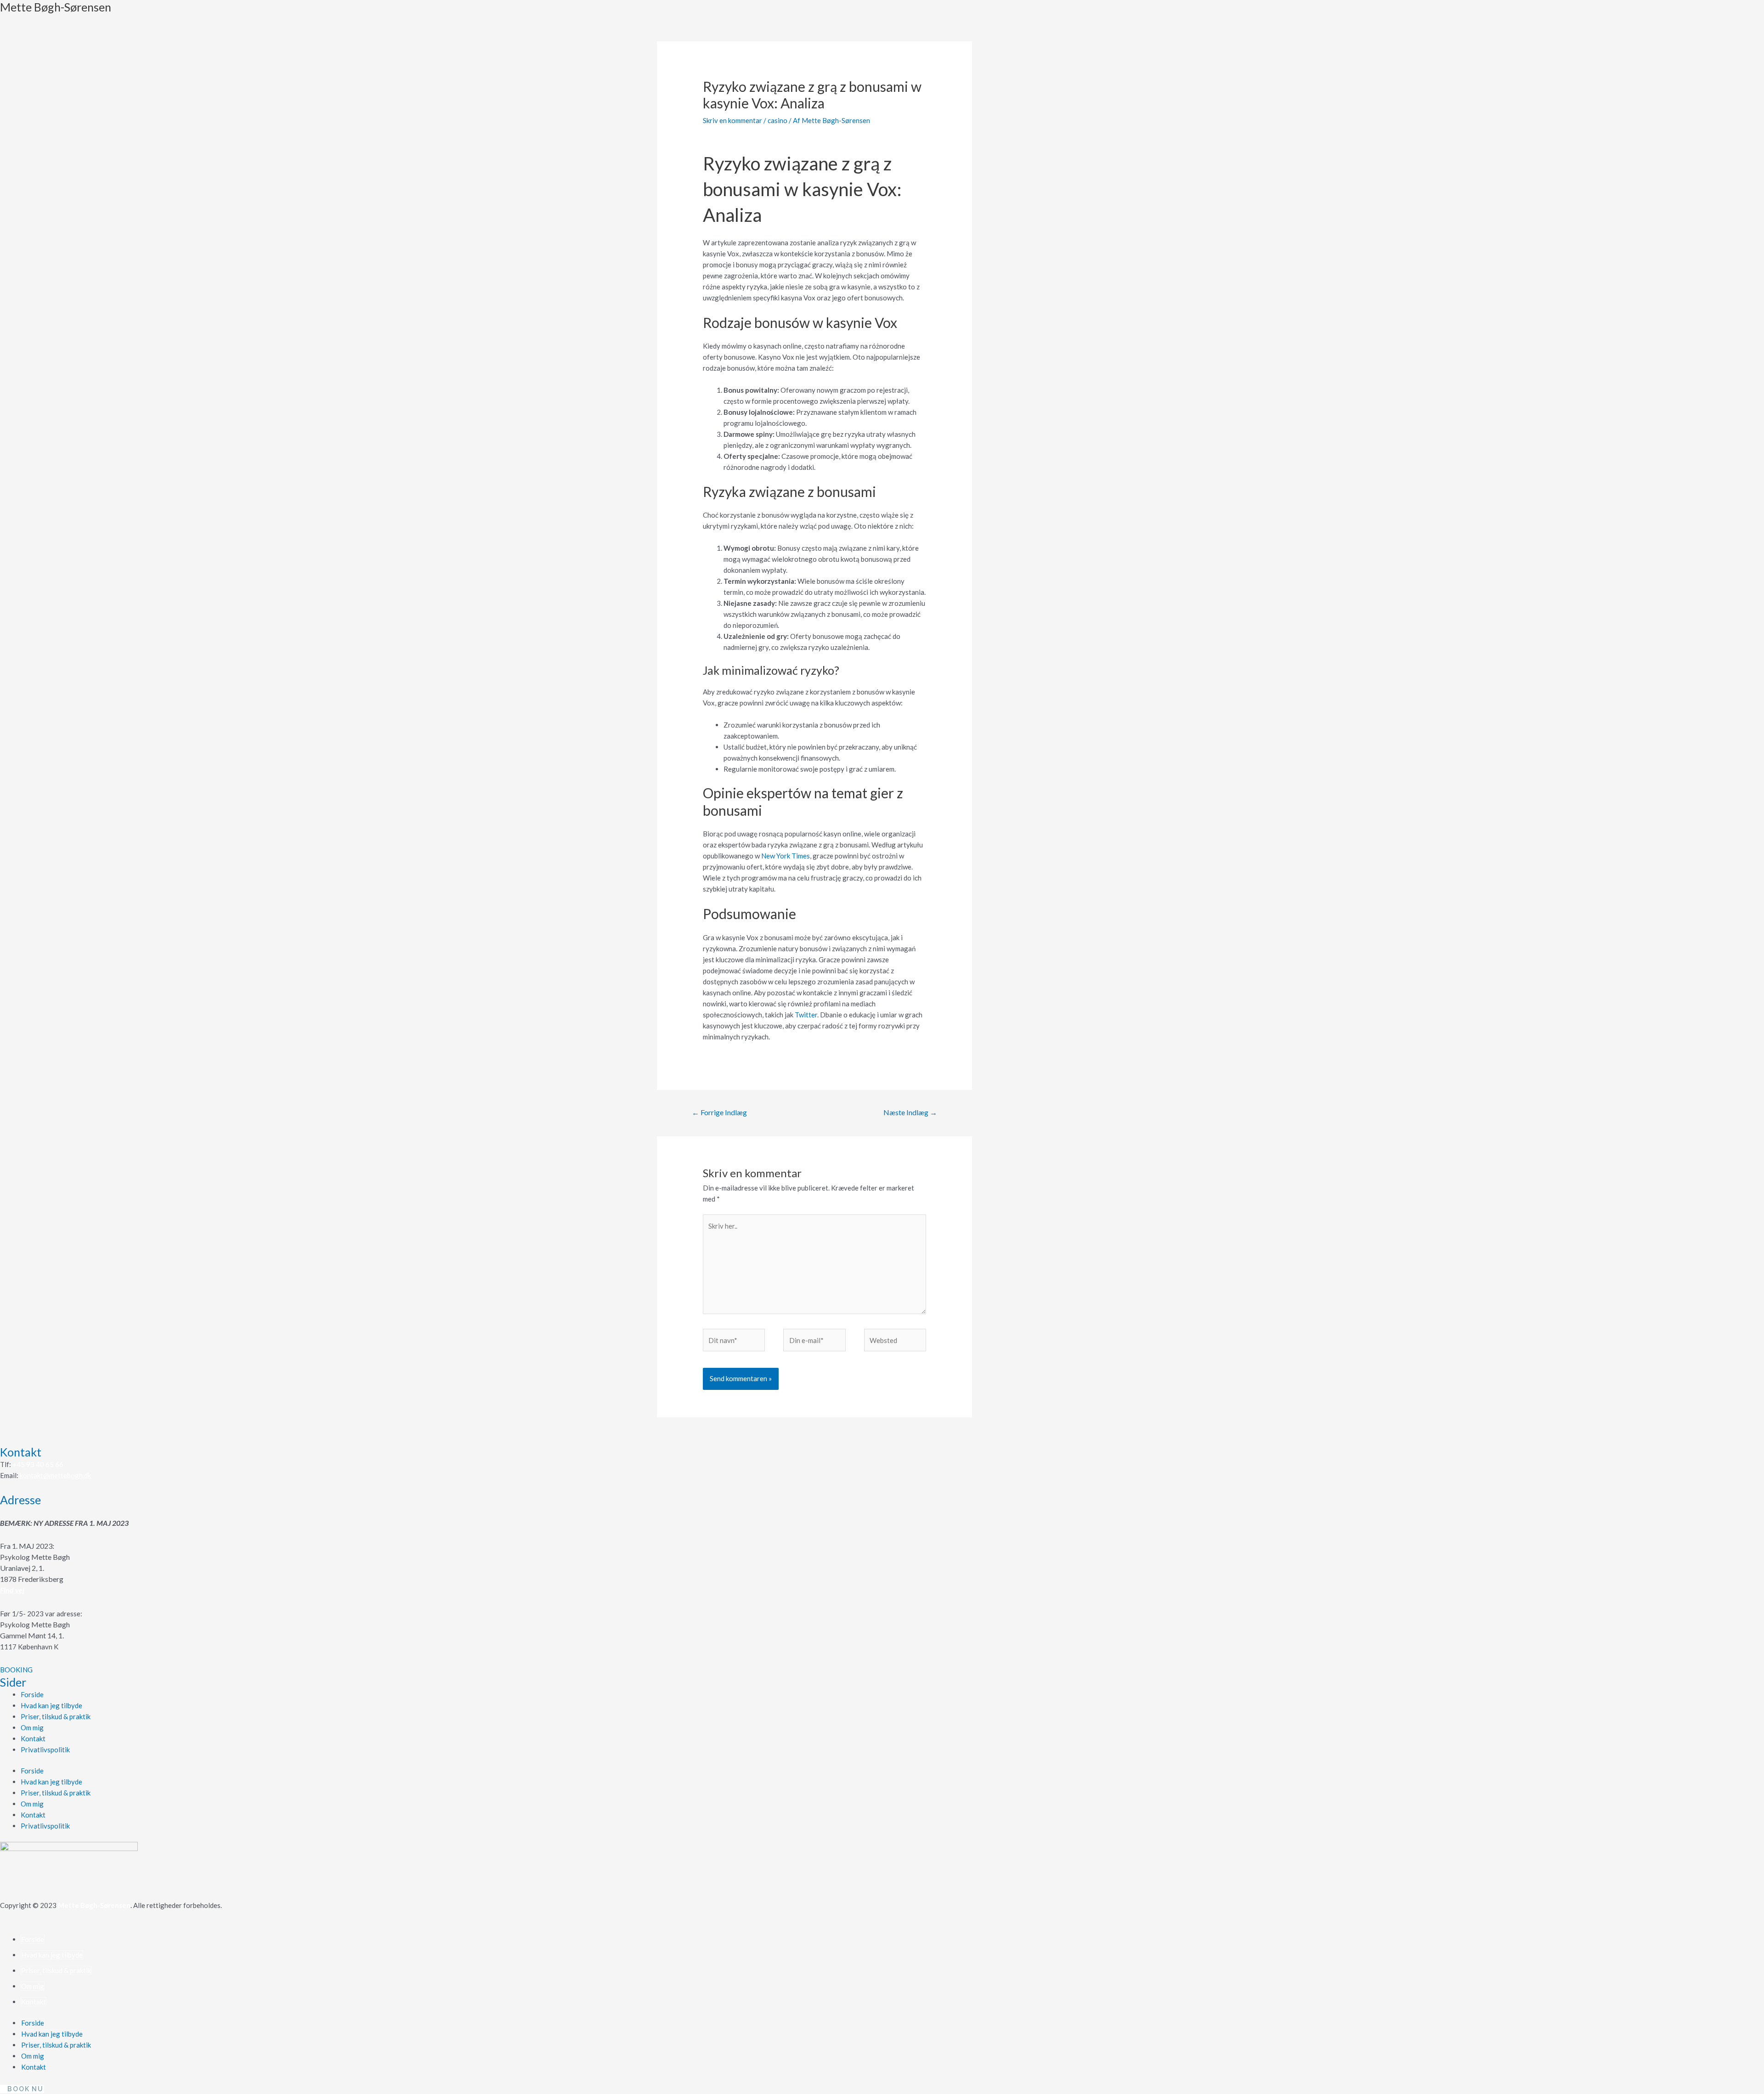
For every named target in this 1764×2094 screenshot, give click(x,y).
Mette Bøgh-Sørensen (56, 7)
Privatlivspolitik (45, 1750)
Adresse (20, 1500)
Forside (32, 1694)
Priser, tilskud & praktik (56, 1716)
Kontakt (21, 1452)
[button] (16, 1670)
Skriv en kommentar (732, 120)
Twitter (806, 1015)
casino (777, 120)
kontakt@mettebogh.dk (55, 1475)
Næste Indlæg (910, 1112)
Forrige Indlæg (719, 1112)
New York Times (786, 856)
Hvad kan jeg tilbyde (51, 1705)
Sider (13, 1682)
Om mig (32, 1727)
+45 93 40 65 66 (38, 1464)
